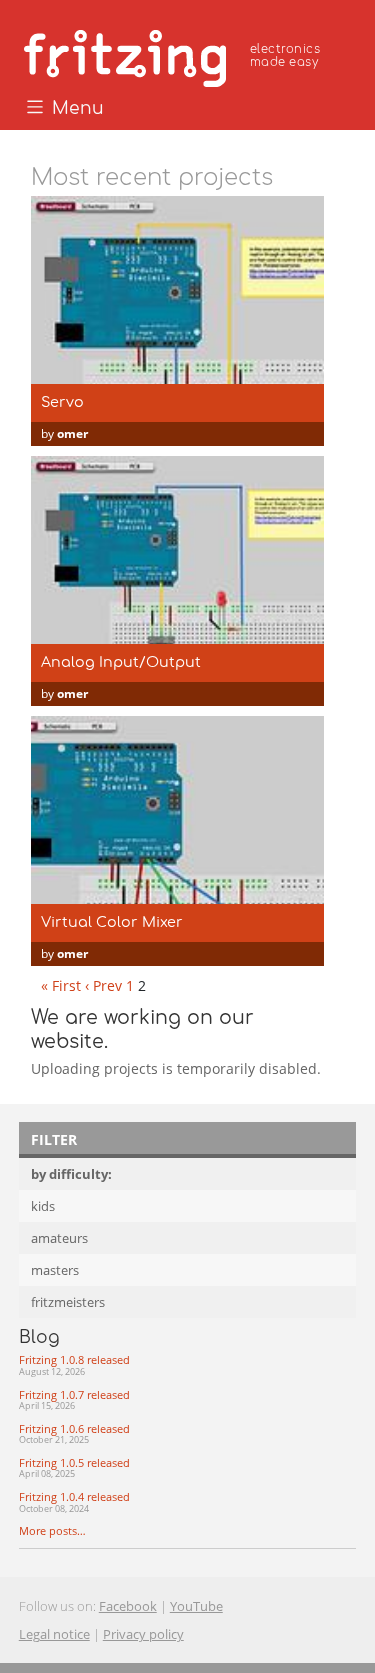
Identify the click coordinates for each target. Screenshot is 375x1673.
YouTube (196, 1606)
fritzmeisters (68, 1302)
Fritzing (175, 55)
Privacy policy (143, 1634)
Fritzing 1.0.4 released (74, 1502)
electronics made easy (285, 55)
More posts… (52, 1530)
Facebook (128, 1606)
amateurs (59, 1238)
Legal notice (54, 1634)
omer (72, 433)
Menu (75, 109)
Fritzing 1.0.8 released (74, 1365)
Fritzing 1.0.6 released (74, 1434)
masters (55, 1270)
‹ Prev (103, 985)
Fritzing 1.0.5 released (74, 1468)
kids (43, 1206)
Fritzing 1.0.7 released (74, 1400)
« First (61, 985)
